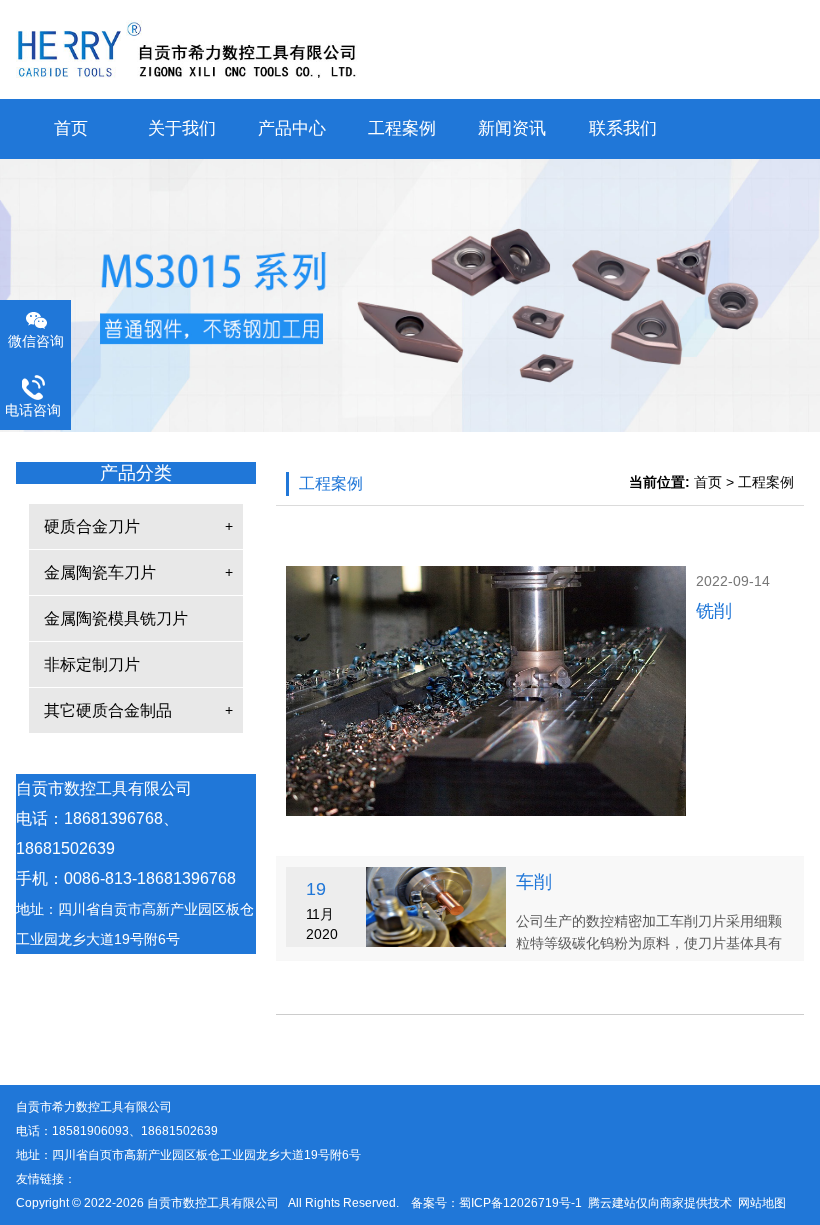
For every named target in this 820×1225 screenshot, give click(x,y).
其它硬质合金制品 (108, 710)
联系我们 (623, 128)
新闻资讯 (512, 128)
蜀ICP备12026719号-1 (520, 1203)
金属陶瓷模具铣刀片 (116, 618)
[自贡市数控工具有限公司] (409, 49)
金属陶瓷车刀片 (100, 572)
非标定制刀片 (92, 664)
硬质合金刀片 (92, 526)
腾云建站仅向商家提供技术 (660, 1203)
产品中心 (292, 128)
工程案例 (402, 128)
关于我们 (182, 128)
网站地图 (762, 1203)
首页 (71, 128)
